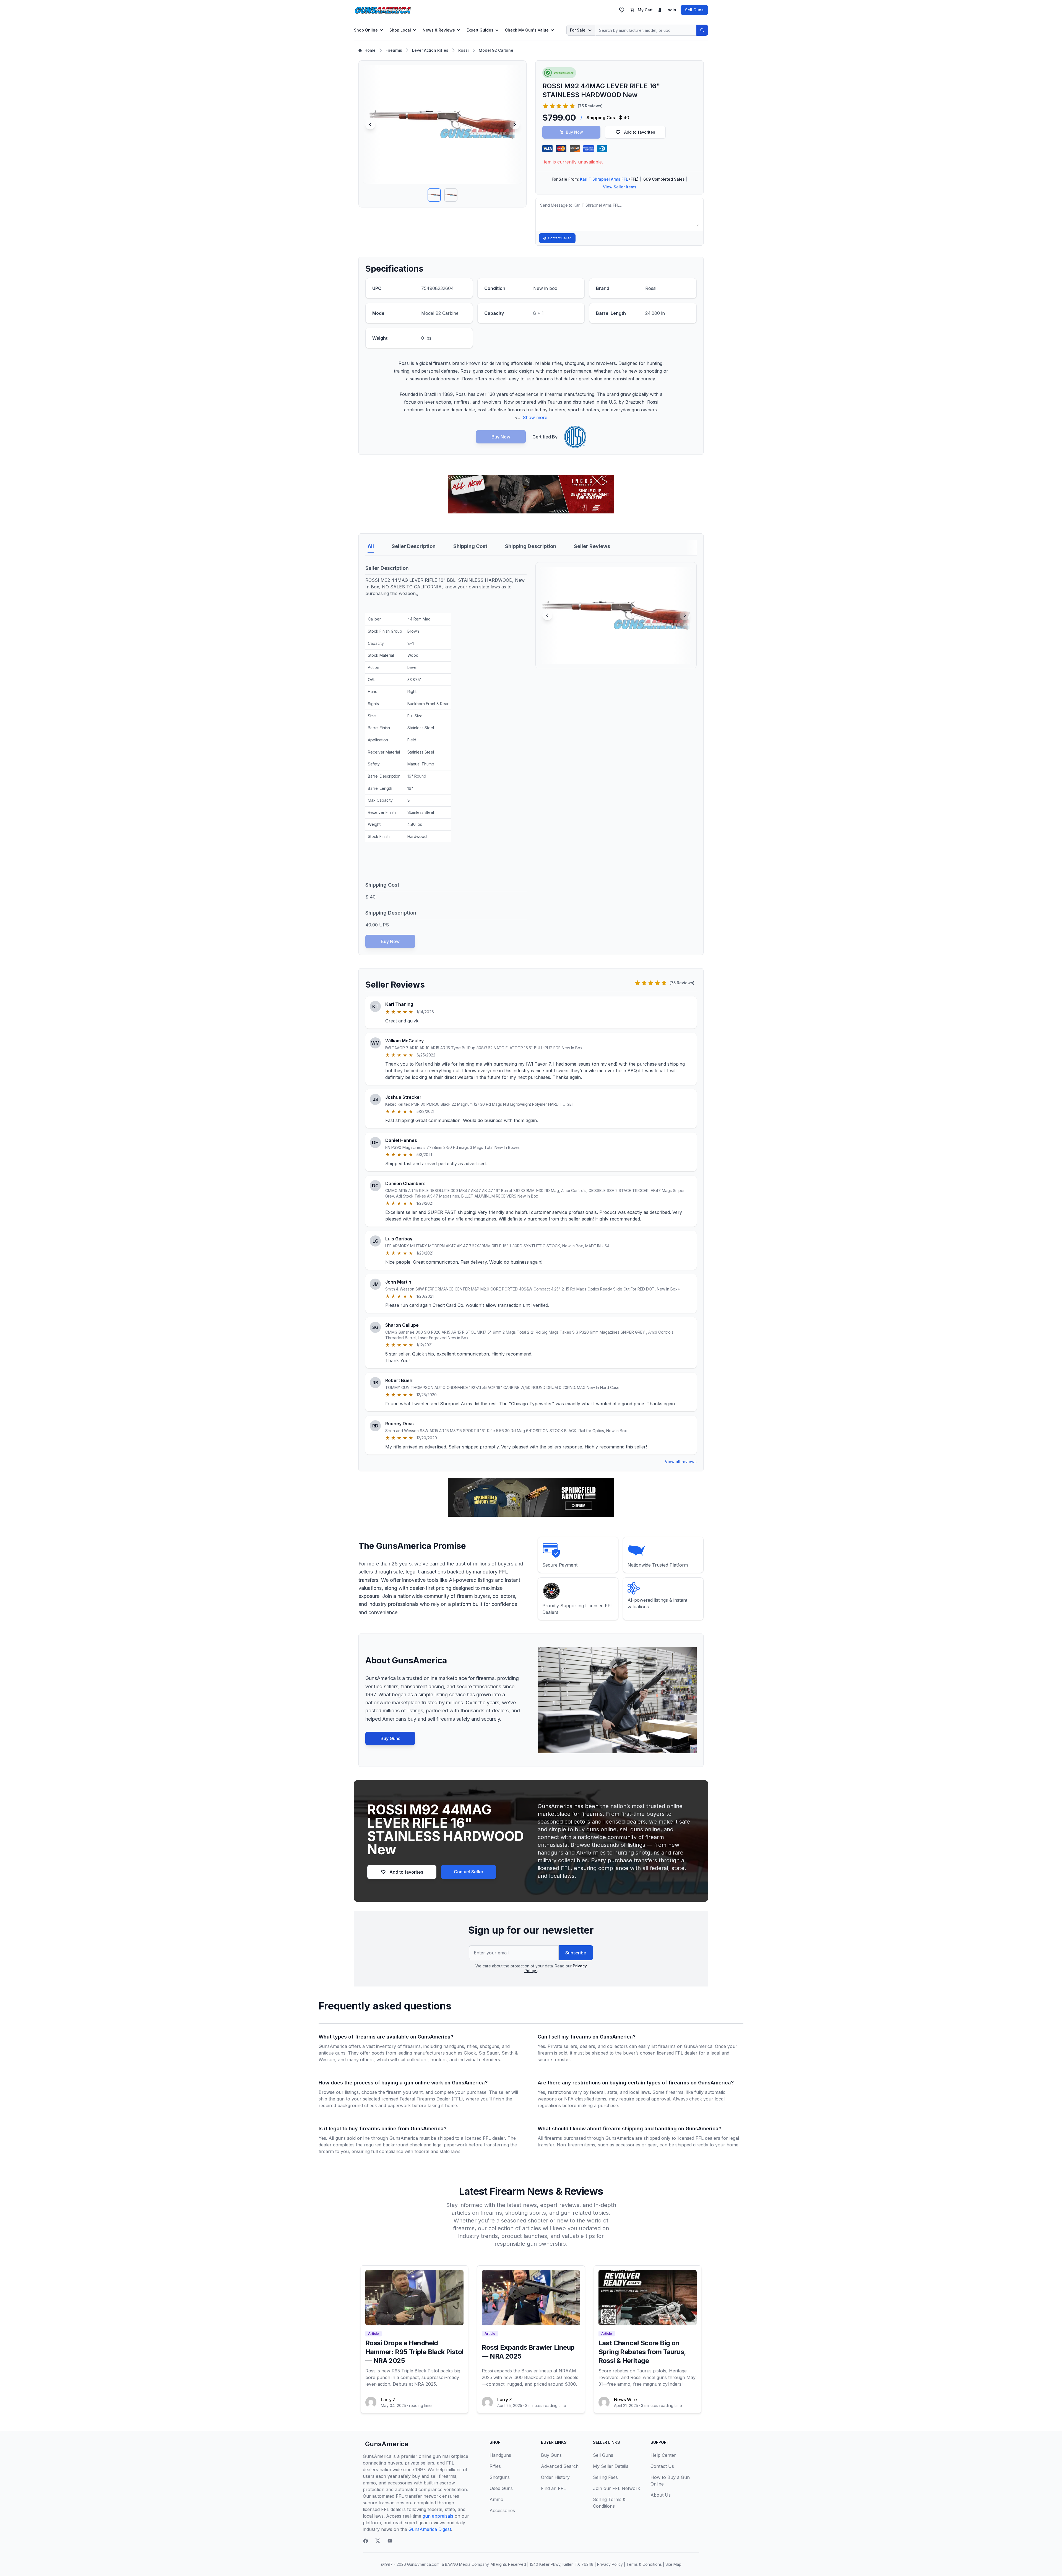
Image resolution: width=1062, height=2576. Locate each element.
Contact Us (662, 2466)
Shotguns (500, 2477)
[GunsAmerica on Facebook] (366, 2541)
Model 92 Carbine (496, 50)
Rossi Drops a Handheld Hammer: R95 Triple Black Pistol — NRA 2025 (414, 2352)
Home (370, 50)
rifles (472, 2046)
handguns (454, 2046)
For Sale (578, 30)
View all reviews (681, 1462)
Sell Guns (694, 10)
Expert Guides (480, 30)
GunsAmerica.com (423, 2564)
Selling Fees (605, 2477)
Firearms (394, 50)
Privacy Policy (610, 2564)
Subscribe (576, 1953)
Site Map (673, 2564)
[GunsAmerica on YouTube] (390, 2541)
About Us (661, 2495)
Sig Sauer (489, 2053)
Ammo (496, 2499)
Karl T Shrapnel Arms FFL (604, 179)
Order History (555, 2477)
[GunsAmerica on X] (378, 2541)
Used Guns (501, 2488)
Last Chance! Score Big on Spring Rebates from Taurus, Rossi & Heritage (642, 2352)
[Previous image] (370, 124)
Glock (470, 2053)
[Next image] (515, 124)
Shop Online (366, 30)
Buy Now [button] (574, 132)
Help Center (663, 2455)
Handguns (500, 2455)
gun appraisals (438, 2516)
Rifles (495, 2466)
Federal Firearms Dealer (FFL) (431, 2099)
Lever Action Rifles (430, 50)
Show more (535, 417)
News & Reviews (439, 30)
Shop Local (400, 30)
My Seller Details (611, 2466)
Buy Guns (390, 1738)
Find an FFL (553, 2488)
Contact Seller (559, 238)
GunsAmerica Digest (430, 2529)
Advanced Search (560, 2466)
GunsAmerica (387, 2444)
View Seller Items (620, 187)
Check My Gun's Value (527, 30)
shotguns (490, 2046)
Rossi (464, 50)
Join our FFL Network (616, 2488)
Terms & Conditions (644, 2564)
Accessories (502, 2510)
